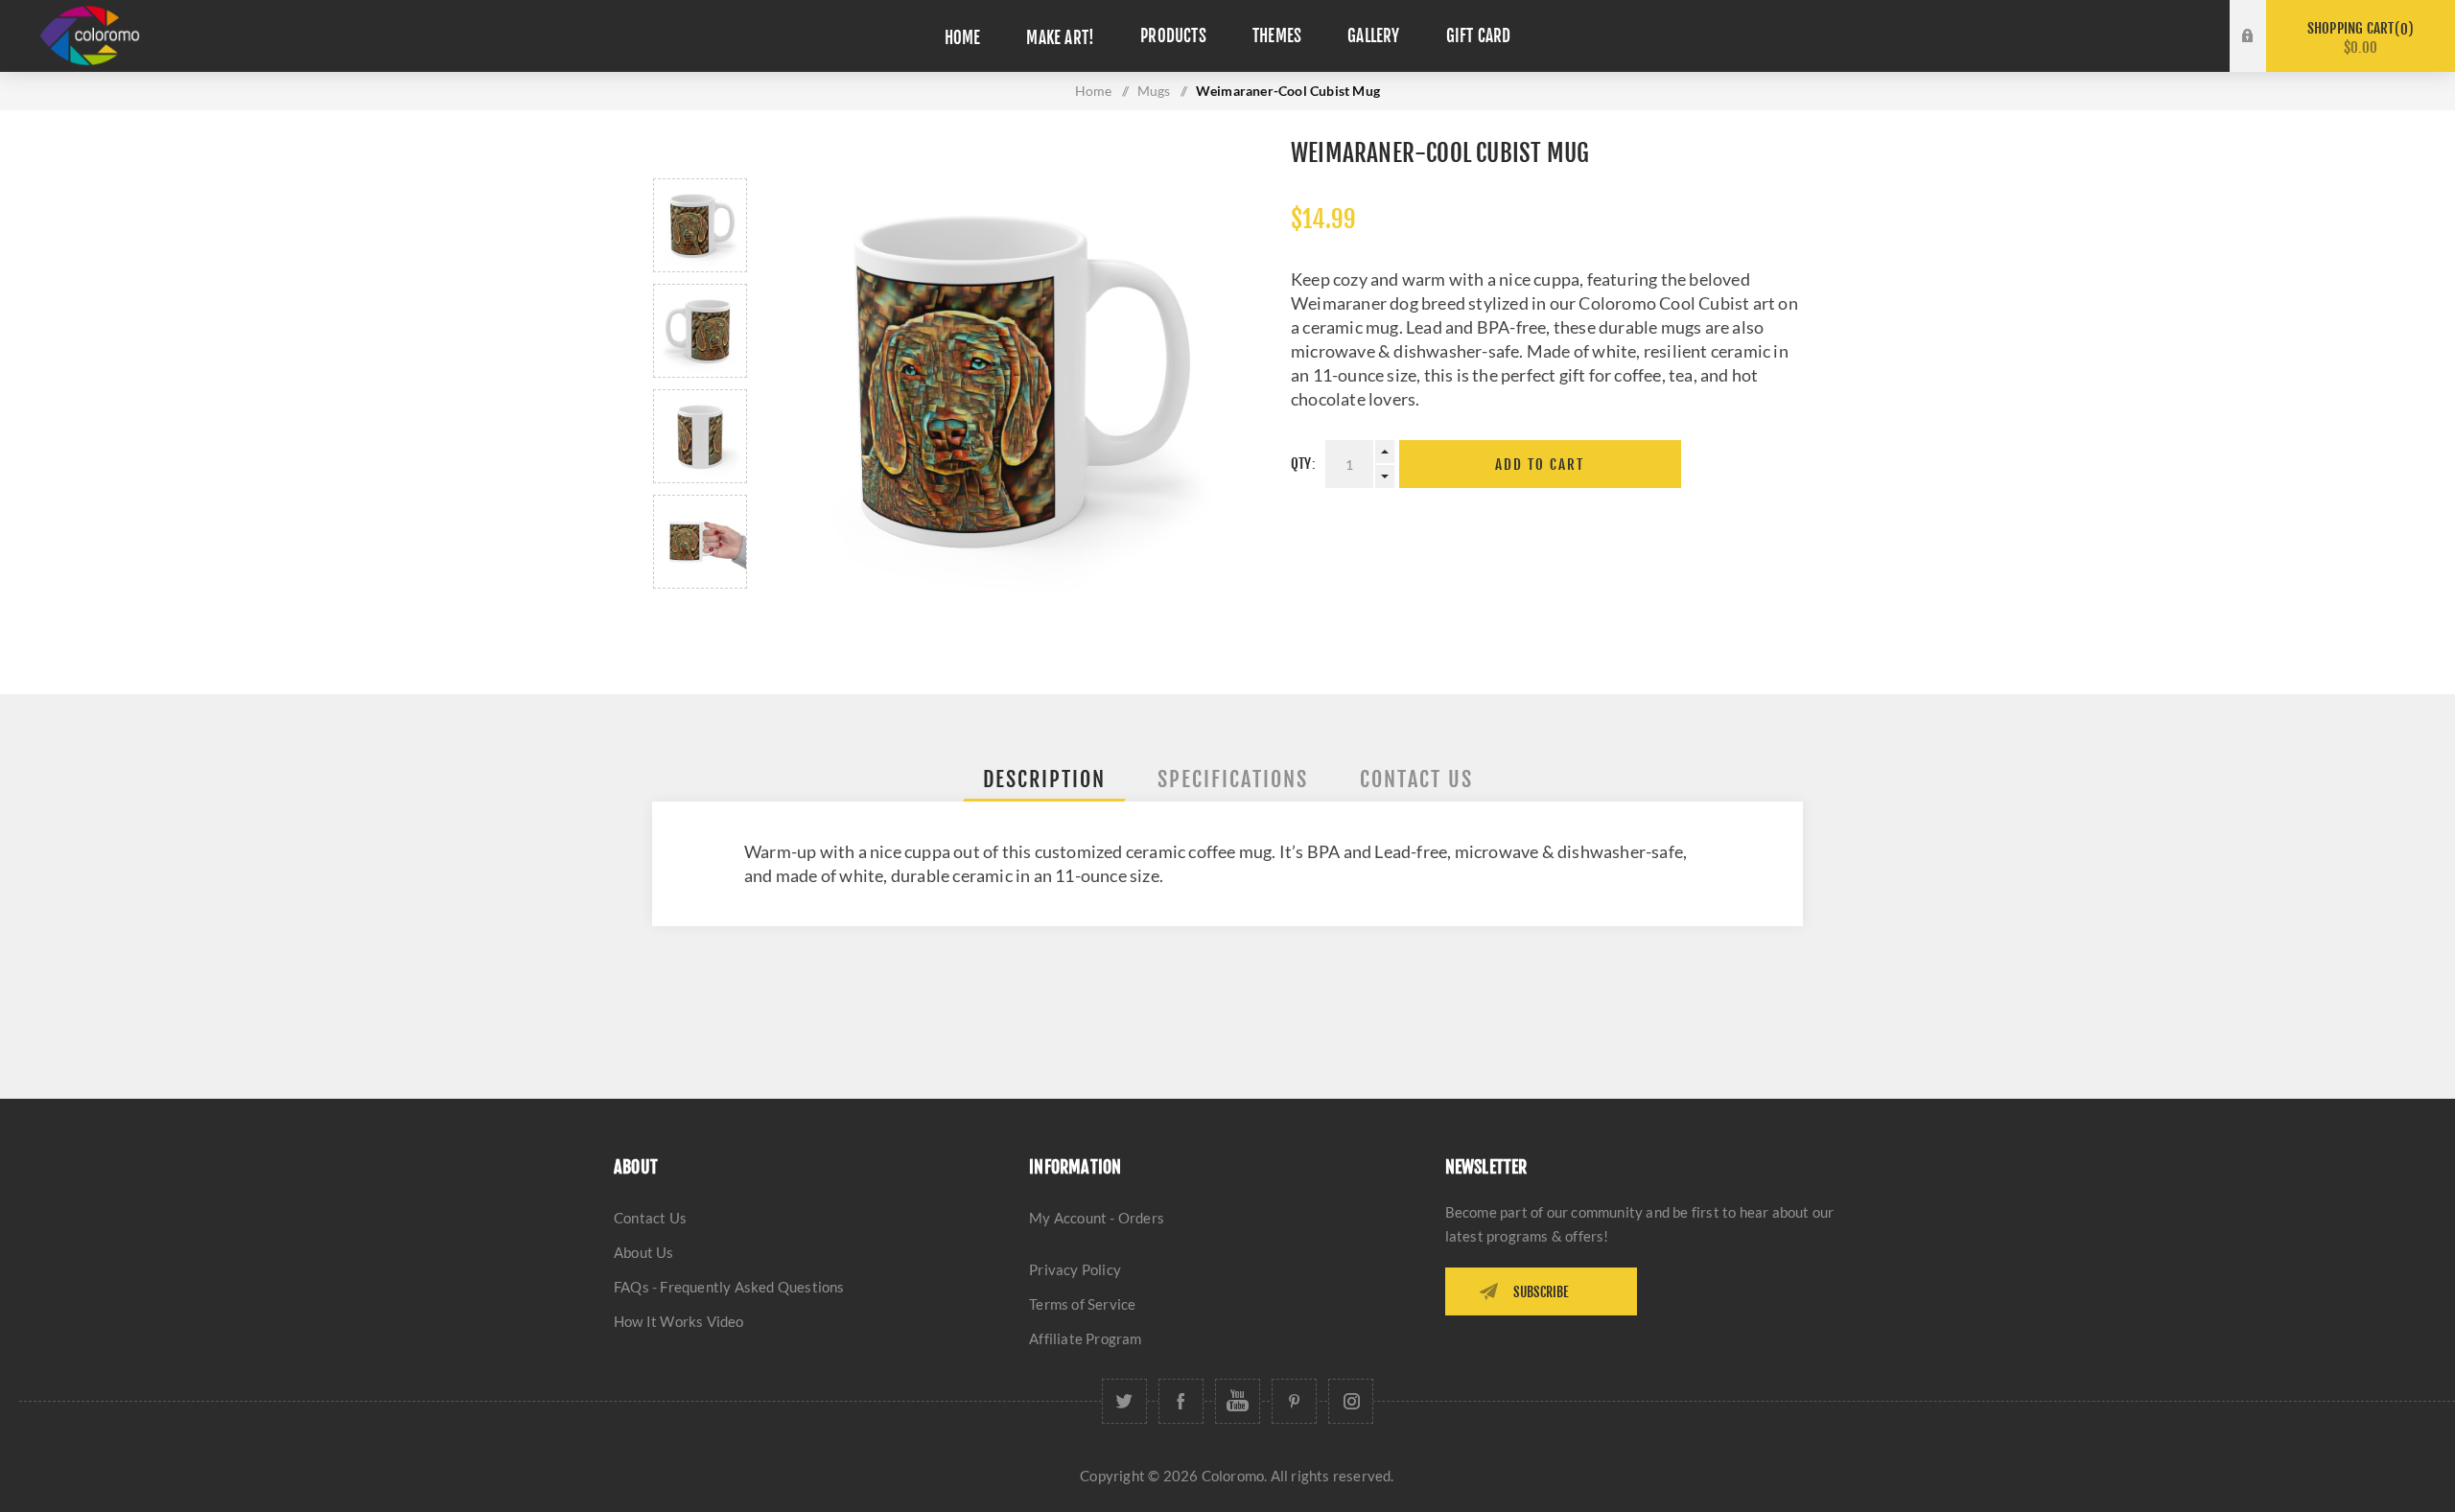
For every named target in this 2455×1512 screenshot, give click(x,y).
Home (963, 38)
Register (2262, 55)
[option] (700, 225)
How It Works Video (679, 1321)
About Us (644, 1252)
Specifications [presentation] (1233, 779)
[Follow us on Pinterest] (1294, 1401)
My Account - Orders (1097, 1218)
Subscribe (1541, 1292)
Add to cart (1540, 465)
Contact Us (650, 1218)
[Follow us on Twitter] (1124, 1401)
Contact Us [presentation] (1416, 779)
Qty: (1303, 464)
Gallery (1373, 36)
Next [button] (700, 611)
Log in (2262, 18)
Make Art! (1060, 38)
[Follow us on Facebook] (1181, 1401)
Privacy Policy (1075, 1269)
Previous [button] (700, 156)
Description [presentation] (1044, 779)
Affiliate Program (1085, 1338)
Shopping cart (2358, 38)
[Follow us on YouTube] (1238, 1401)
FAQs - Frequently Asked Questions (729, 1287)
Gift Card (1479, 36)
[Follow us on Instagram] (1351, 1401)
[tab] (1044, 779)
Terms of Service (1082, 1304)
